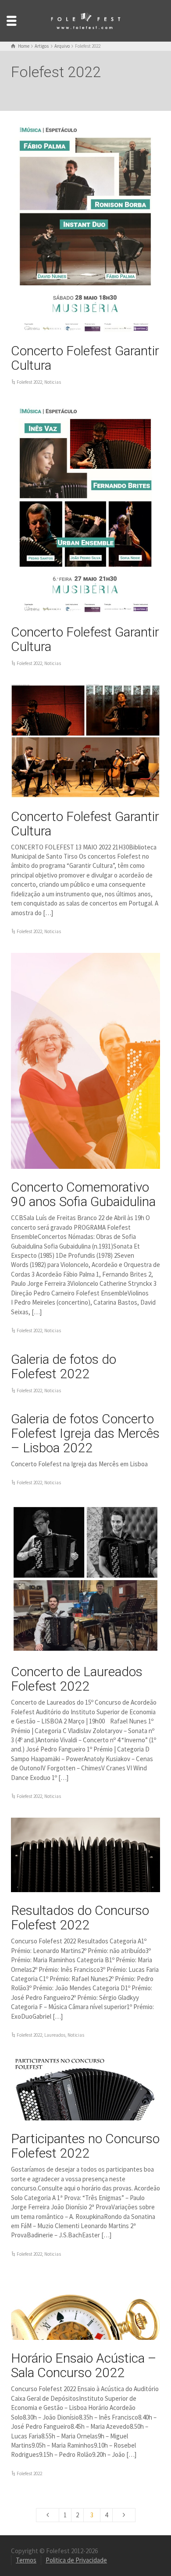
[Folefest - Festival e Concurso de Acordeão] (85, 20)
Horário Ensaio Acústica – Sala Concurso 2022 (84, 2365)
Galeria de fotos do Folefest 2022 (64, 1366)
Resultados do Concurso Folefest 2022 (80, 1918)
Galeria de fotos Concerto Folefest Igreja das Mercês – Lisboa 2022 (85, 1433)
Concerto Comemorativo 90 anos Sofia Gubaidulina (83, 1194)
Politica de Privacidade (76, 2560)
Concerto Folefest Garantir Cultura (85, 358)
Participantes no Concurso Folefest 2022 (85, 2146)
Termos (26, 2560)
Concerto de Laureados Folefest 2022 (77, 1679)
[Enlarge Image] (85, 227)
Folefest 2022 (29, 382)
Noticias (53, 382)
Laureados (55, 2035)
